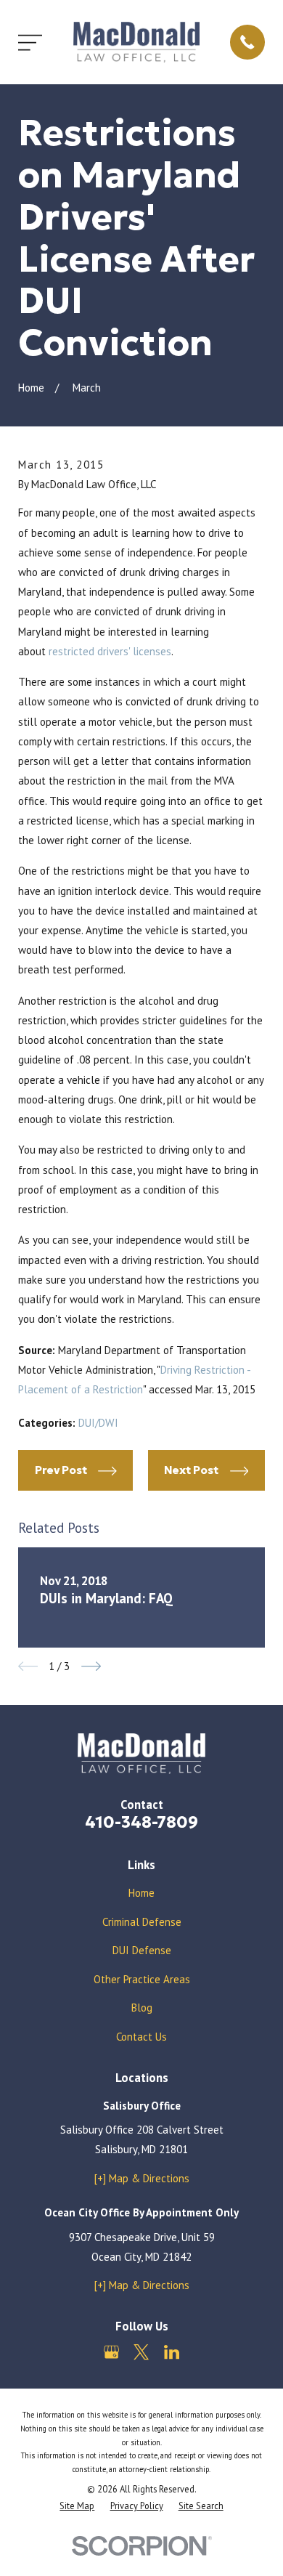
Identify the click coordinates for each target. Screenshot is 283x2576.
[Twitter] (141, 2352)
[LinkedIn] (172, 2352)
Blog (142, 2008)
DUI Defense (142, 1950)
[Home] (136, 42)
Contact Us (141, 2037)
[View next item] (91, 1666)
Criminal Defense (142, 1922)
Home (141, 1893)
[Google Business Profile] (111, 2352)
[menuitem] (77, 2506)
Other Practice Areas (142, 1979)
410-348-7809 (141, 1822)
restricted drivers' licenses (110, 651)
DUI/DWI (98, 1423)
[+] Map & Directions (142, 2178)
